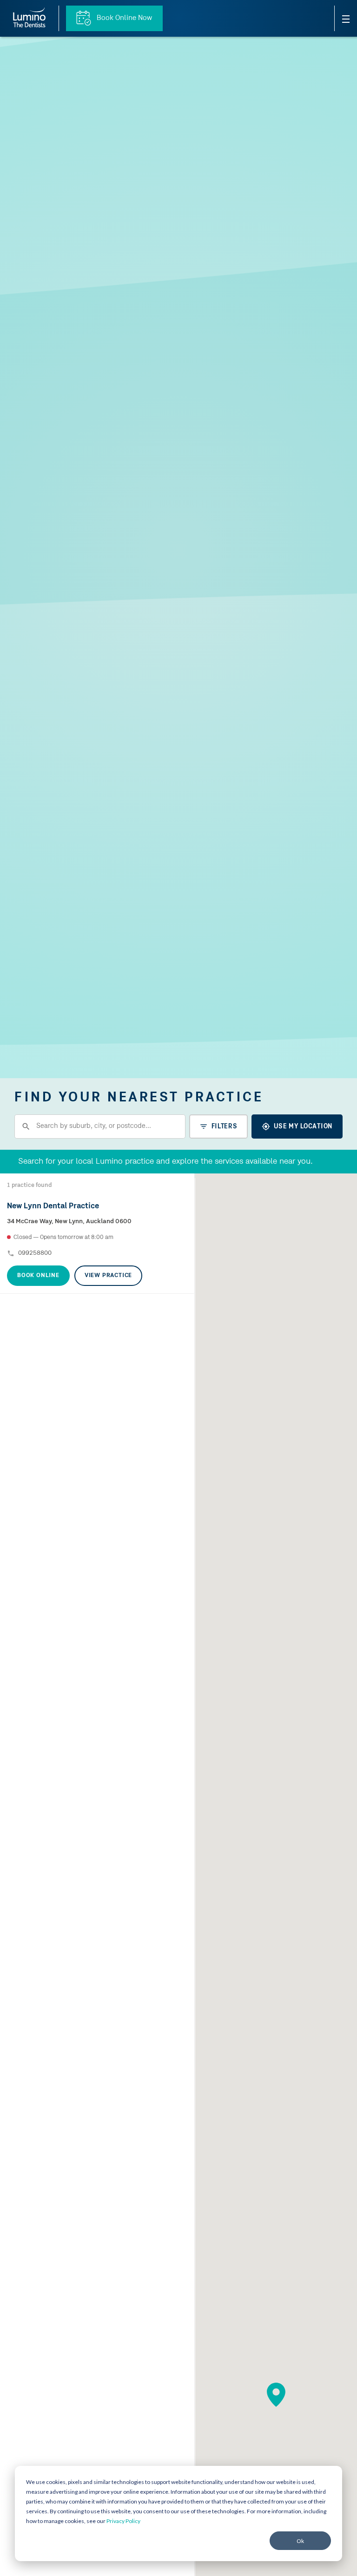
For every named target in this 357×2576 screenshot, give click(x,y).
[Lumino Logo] (29, 18)
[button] (276, 2395)
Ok (300, 2541)
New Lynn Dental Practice (53, 1206)
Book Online (38, 1275)
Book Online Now (123, 18)
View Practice (108, 1275)
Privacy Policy (123, 2521)
